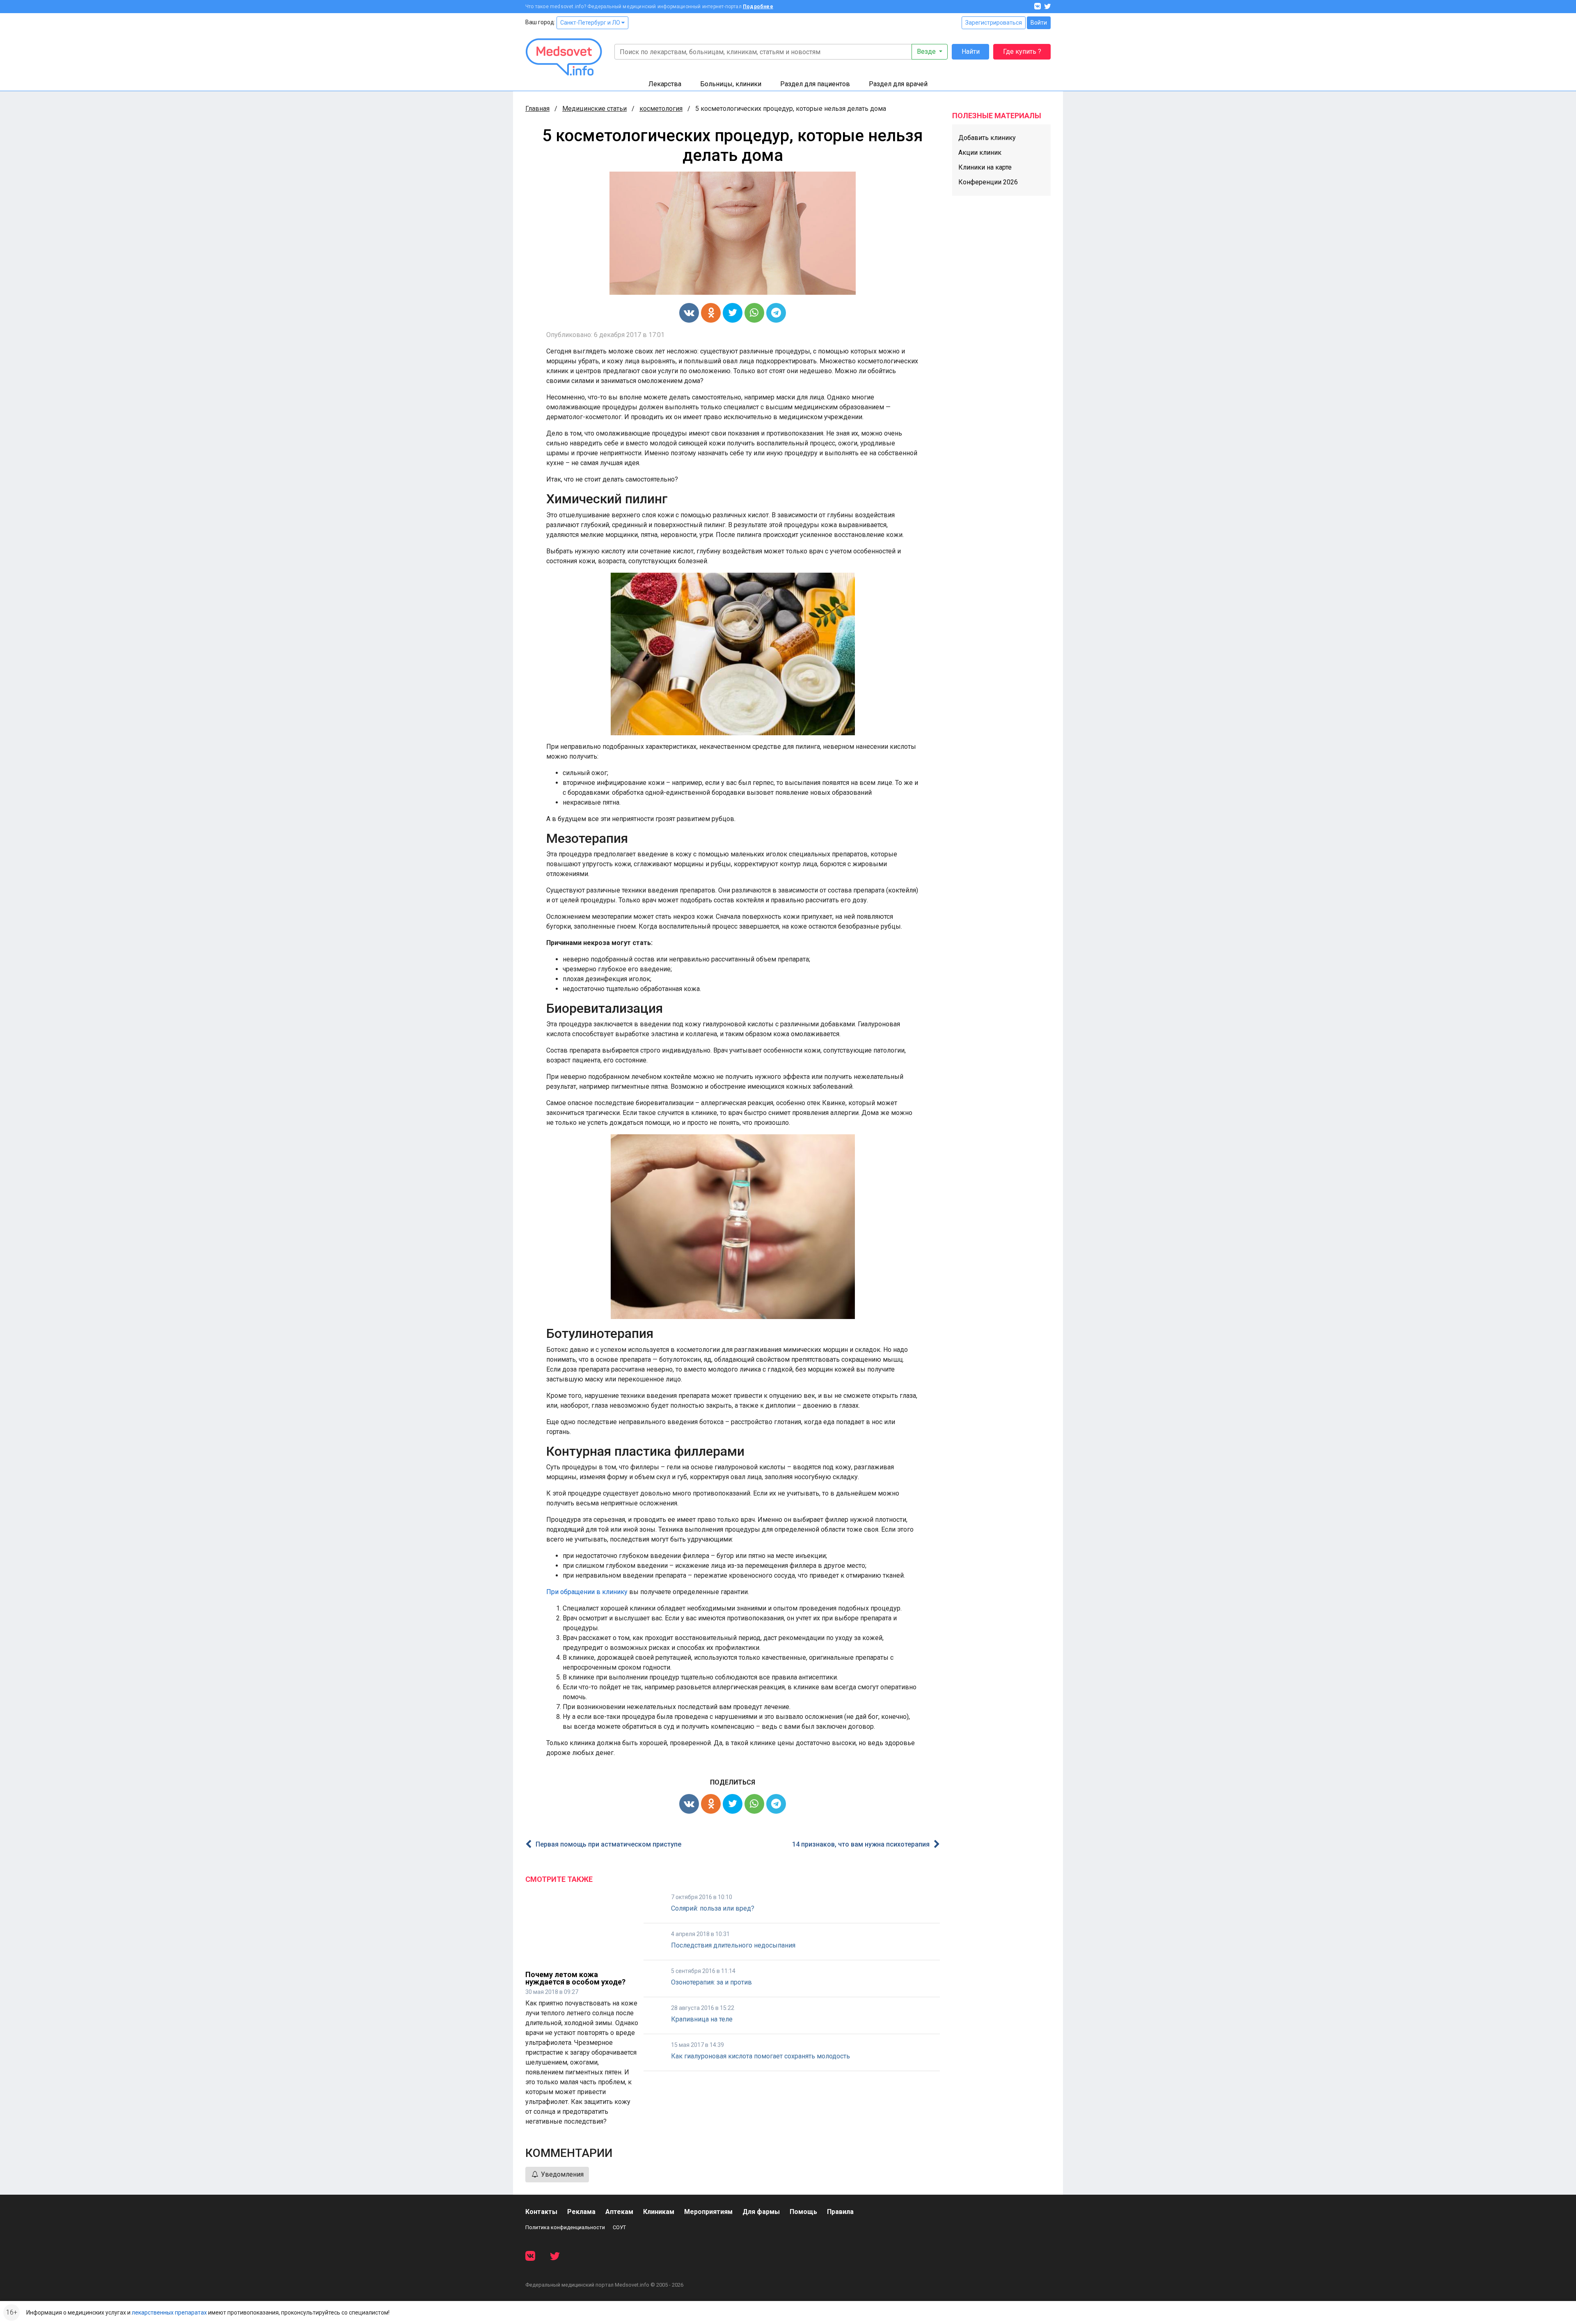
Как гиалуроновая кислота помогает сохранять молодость (761, 2056)
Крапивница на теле (702, 2019)
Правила (840, 2212)
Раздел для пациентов (815, 84)
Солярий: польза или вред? (713, 1908)
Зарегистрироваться (994, 23)
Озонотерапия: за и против (711, 1982)
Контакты (541, 2212)
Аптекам (619, 2212)
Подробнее (758, 7)
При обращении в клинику (587, 1592)
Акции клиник (980, 153)
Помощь (803, 2212)
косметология (661, 109)
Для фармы (761, 2212)
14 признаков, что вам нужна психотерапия (861, 1844)
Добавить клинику (987, 138)
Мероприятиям (708, 2212)
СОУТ (619, 2227)
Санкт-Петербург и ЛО (591, 23)
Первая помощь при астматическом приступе (608, 1844)
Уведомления (561, 2174)
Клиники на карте (985, 167)
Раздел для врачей (898, 84)
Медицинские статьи (594, 109)
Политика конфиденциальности (565, 2227)
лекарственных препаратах (169, 2313)
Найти (971, 52)
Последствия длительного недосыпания (733, 1945)
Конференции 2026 (988, 182)
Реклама (581, 2212)
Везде (927, 52)
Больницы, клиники (731, 84)
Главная (537, 109)
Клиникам (659, 2212)
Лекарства (665, 84)
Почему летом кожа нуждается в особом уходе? (575, 1978)
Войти (1039, 23)
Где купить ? (1022, 52)
